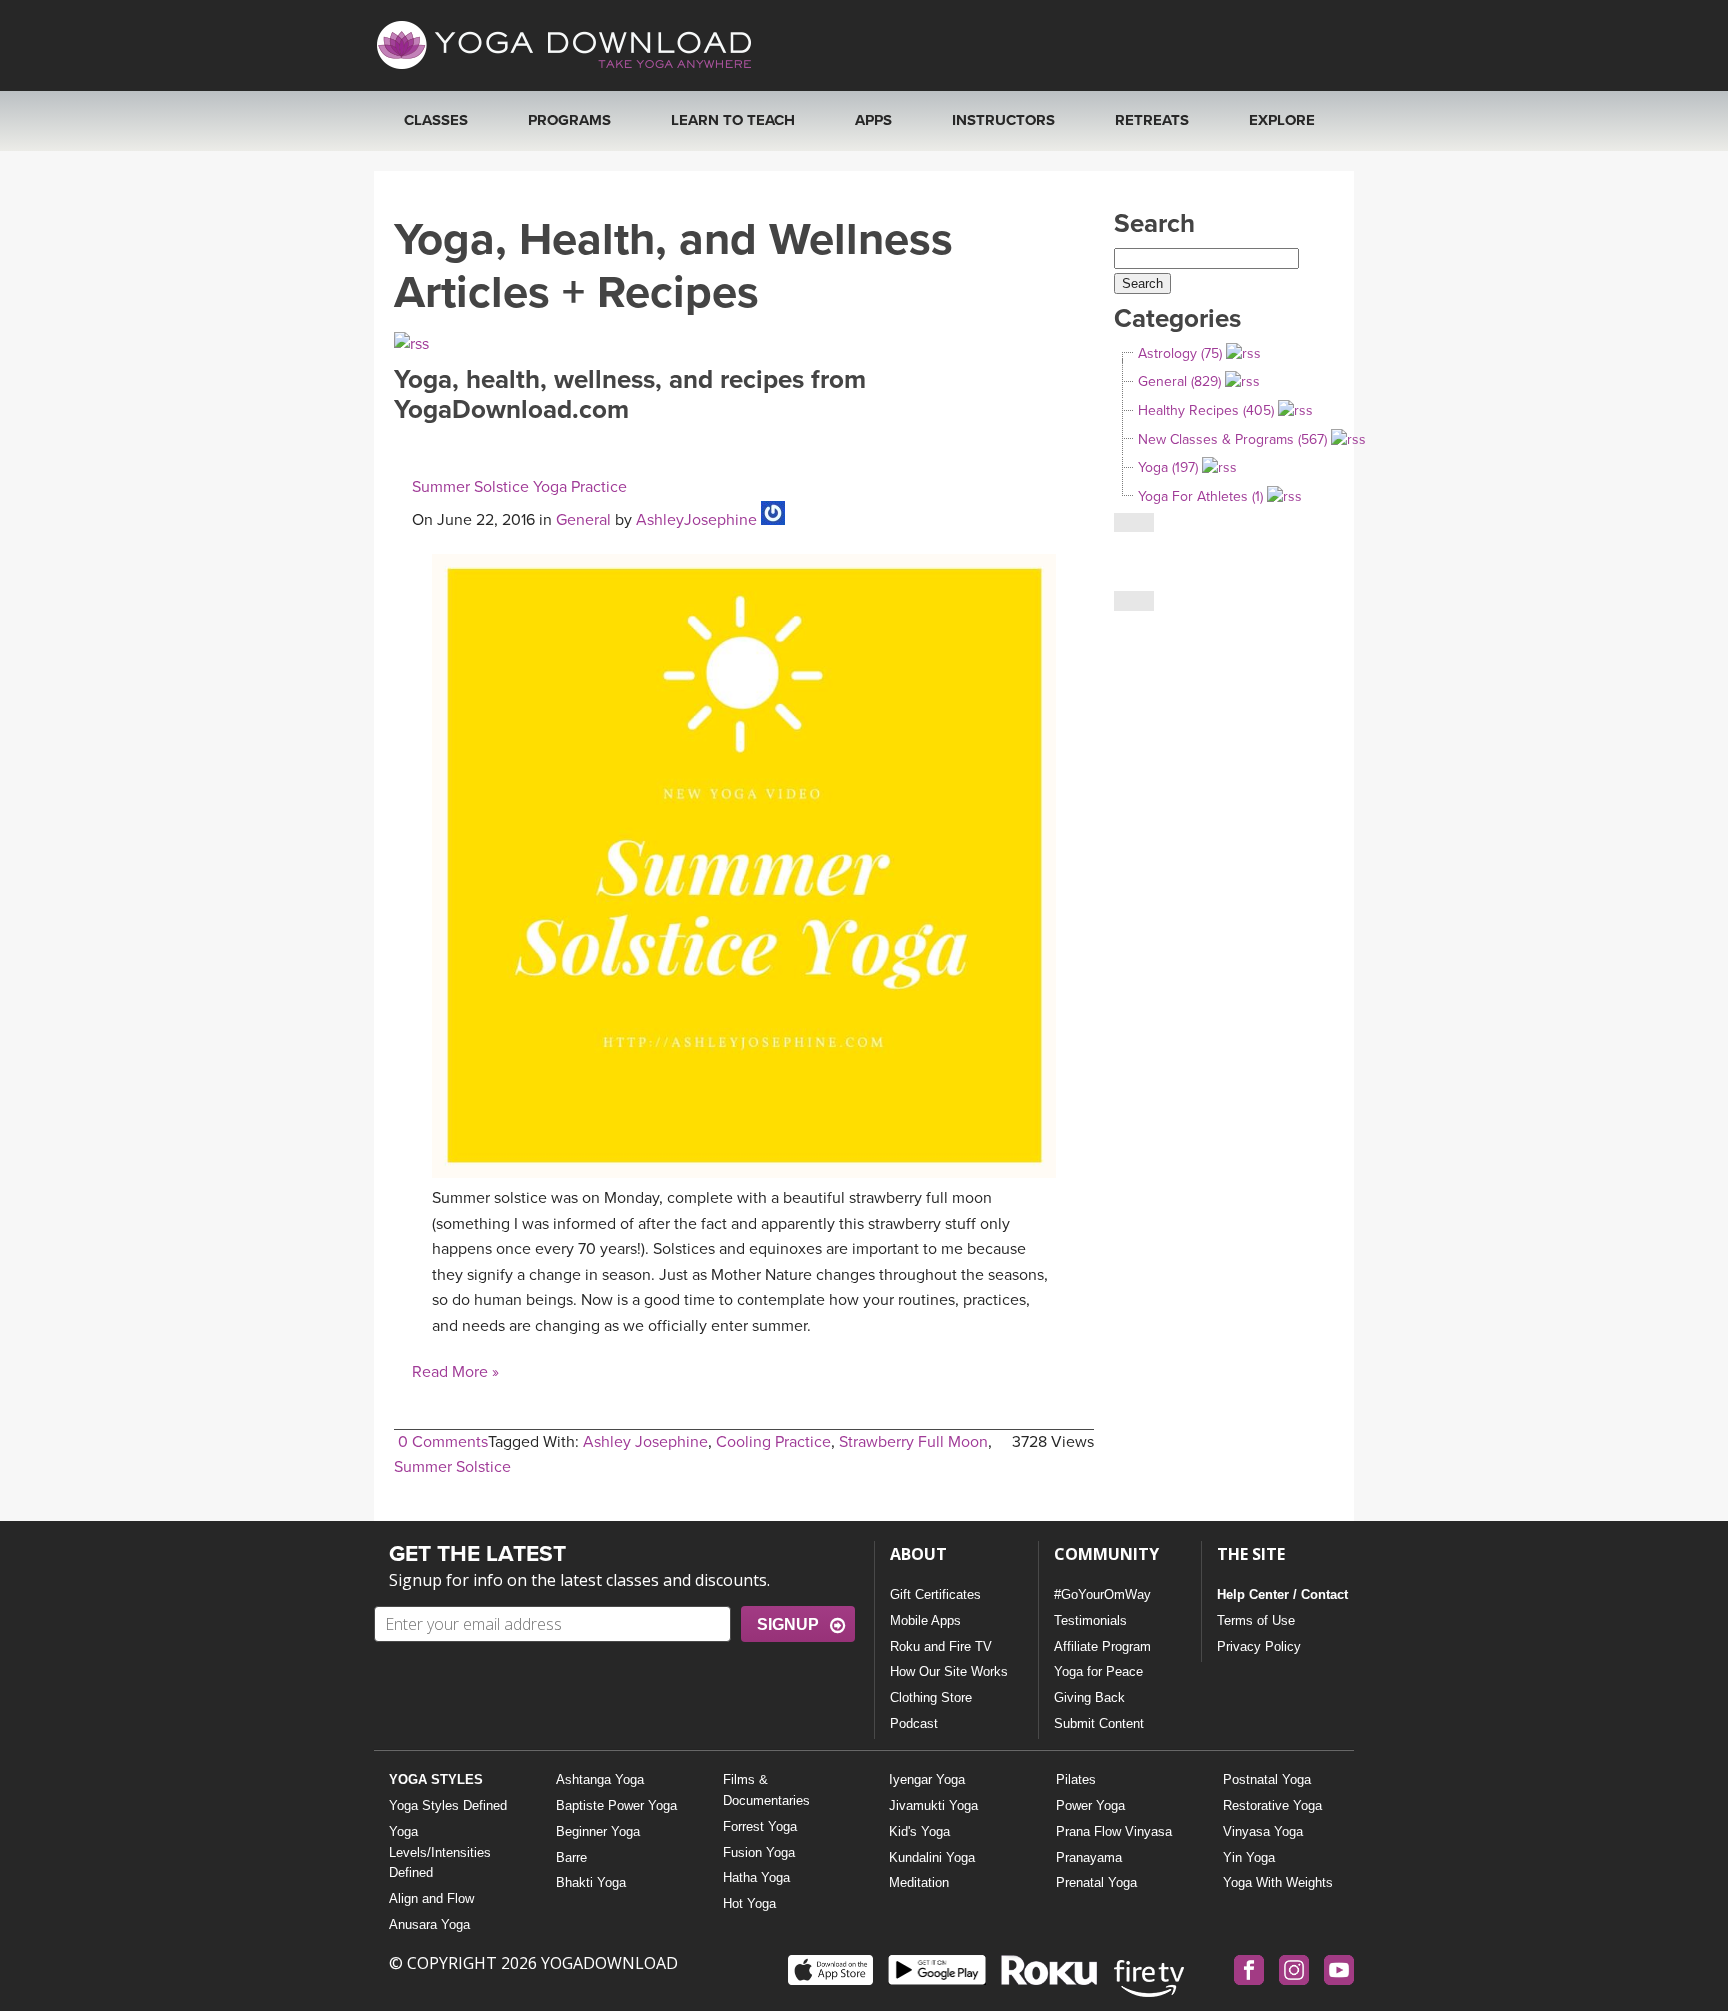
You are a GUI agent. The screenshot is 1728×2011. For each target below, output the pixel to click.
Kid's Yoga (919, 1831)
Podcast (914, 1723)
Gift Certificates (935, 1594)
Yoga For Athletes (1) (1200, 496)
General (583, 520)
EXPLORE (1282, 120)
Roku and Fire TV (941, 1646)
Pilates (1076, 1779)
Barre (571, 1857)
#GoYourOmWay (1102, 1594)
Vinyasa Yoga (1263, 1831)
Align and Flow (431, 1898)
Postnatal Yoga (1267, 1779)
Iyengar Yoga (927, 1779)
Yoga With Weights (1278, 1882)
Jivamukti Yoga (933, 1805)
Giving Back (1089, 1697)
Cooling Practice (773, 1442)
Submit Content (1099, 1723)
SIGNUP (788, 1624)
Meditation (919, 1882)
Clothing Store (931, 1697)
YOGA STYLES (436, 1779)
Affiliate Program (1102, 1646)
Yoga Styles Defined (448, 1805)
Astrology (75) (1180, 353)
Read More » (455, 1372)
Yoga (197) (1168, 467)
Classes (436, 120)
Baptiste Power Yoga (616, 1805)
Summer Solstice (452, 1467)
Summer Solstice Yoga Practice (519, 487)
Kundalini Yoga (932, 1857)
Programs (569, 120)
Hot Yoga (749, 1903)
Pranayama (1089, 1857)
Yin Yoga (1249, 1857)
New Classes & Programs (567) (1232, 439)
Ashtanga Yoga (600, 1779)
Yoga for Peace (1098, 1671)
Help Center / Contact (1282, 1594)
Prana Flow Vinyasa (1114, 1831)
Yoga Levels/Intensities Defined (440, 1852)
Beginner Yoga (598, 1831)
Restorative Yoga (1272, 1805)
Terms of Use (1256, 1620)
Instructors (1003, 120)
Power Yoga (1090, 1805)
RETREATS (1152, 120)
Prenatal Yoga (1096, 1882)
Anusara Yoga (429, 1924)
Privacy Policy (1259, 1646)
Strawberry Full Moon (913, 1442)
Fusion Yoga (759, 1852)
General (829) (1179, 381)
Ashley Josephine (645, 1442)
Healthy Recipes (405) (1206, 410)
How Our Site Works (949, 1671)
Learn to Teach (733, 120)
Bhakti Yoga (591, 1882)
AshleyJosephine (696, 520)
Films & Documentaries (766, 1790)
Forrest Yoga (760, 1826)
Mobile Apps (925, 1620)
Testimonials (1090, 1620)
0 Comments (443, 1442)
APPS (873, 120)
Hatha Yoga (756, 1877)
